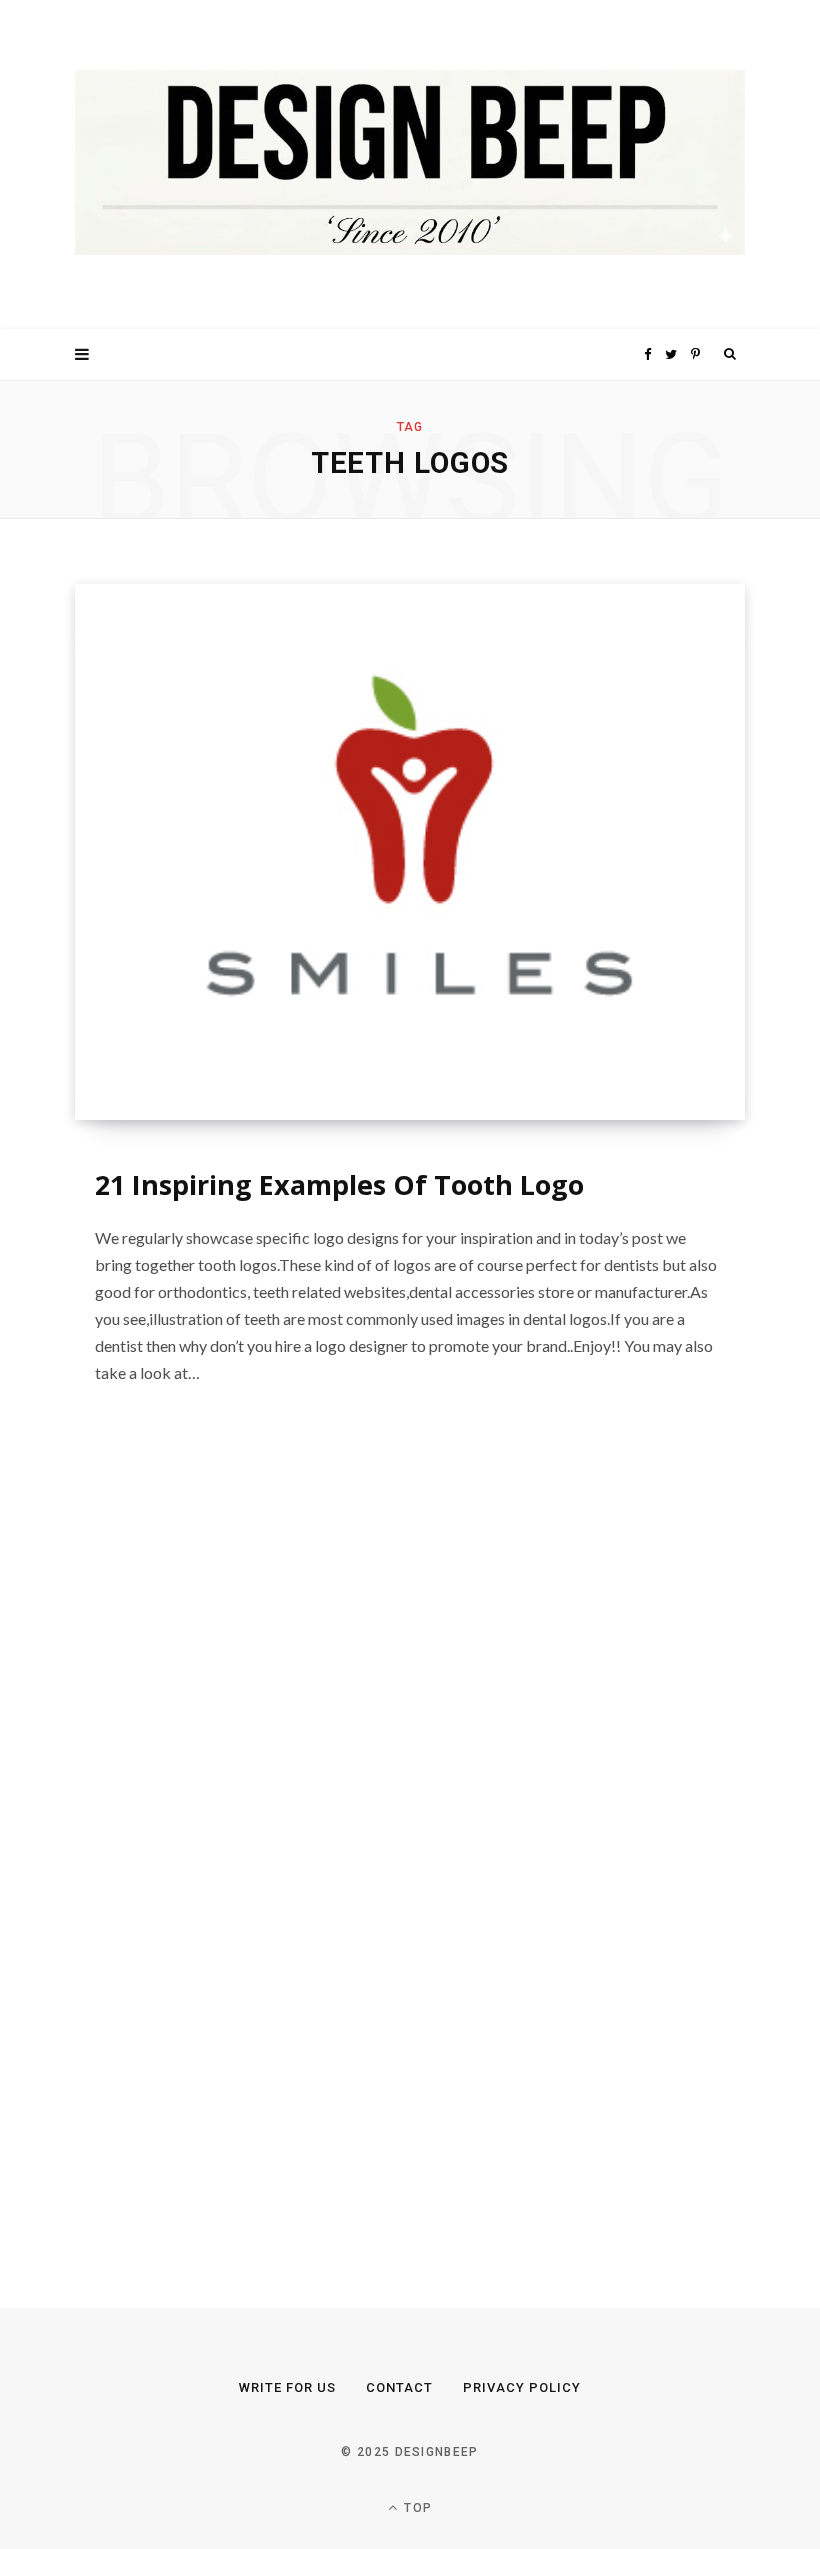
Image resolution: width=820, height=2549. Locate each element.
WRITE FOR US (287, 2387)
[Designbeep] (410, 164)
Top (416, 2508)
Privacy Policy (522, 2387)
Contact (399, 2387)
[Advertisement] (225, 1851)
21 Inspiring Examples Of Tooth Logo (339, 1184)
